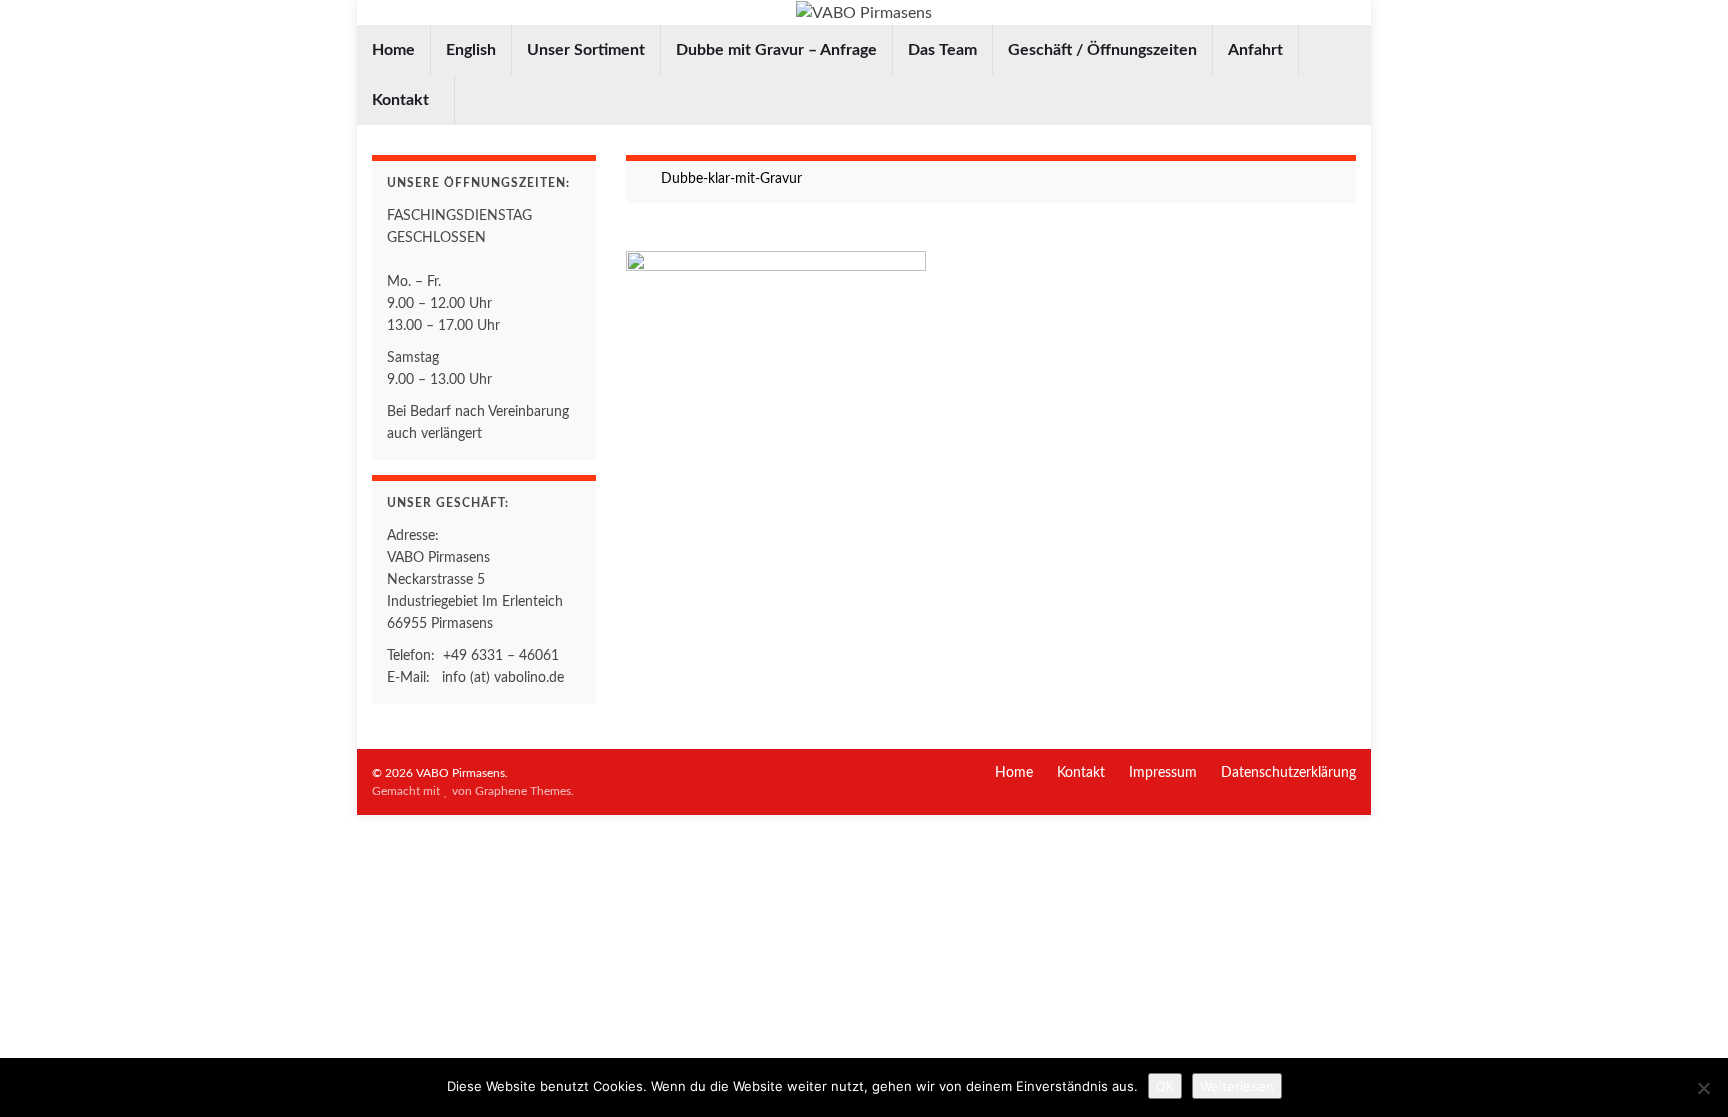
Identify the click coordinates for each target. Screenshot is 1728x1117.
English (471, 50)
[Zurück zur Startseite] (864, 12)
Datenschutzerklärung (1288, 773)
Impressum (1163, 773)
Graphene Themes (523, 791)
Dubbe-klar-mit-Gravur (731, 179)
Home (393, 50)
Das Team (942, 50)
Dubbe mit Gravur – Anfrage (776, 50)
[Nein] (1703, 1088)
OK (1165, 1086)
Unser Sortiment (586, 50)
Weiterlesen (1237, 1086)
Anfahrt (1255, 50)
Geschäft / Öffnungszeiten (1102, 50)
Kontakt (402, 100)
